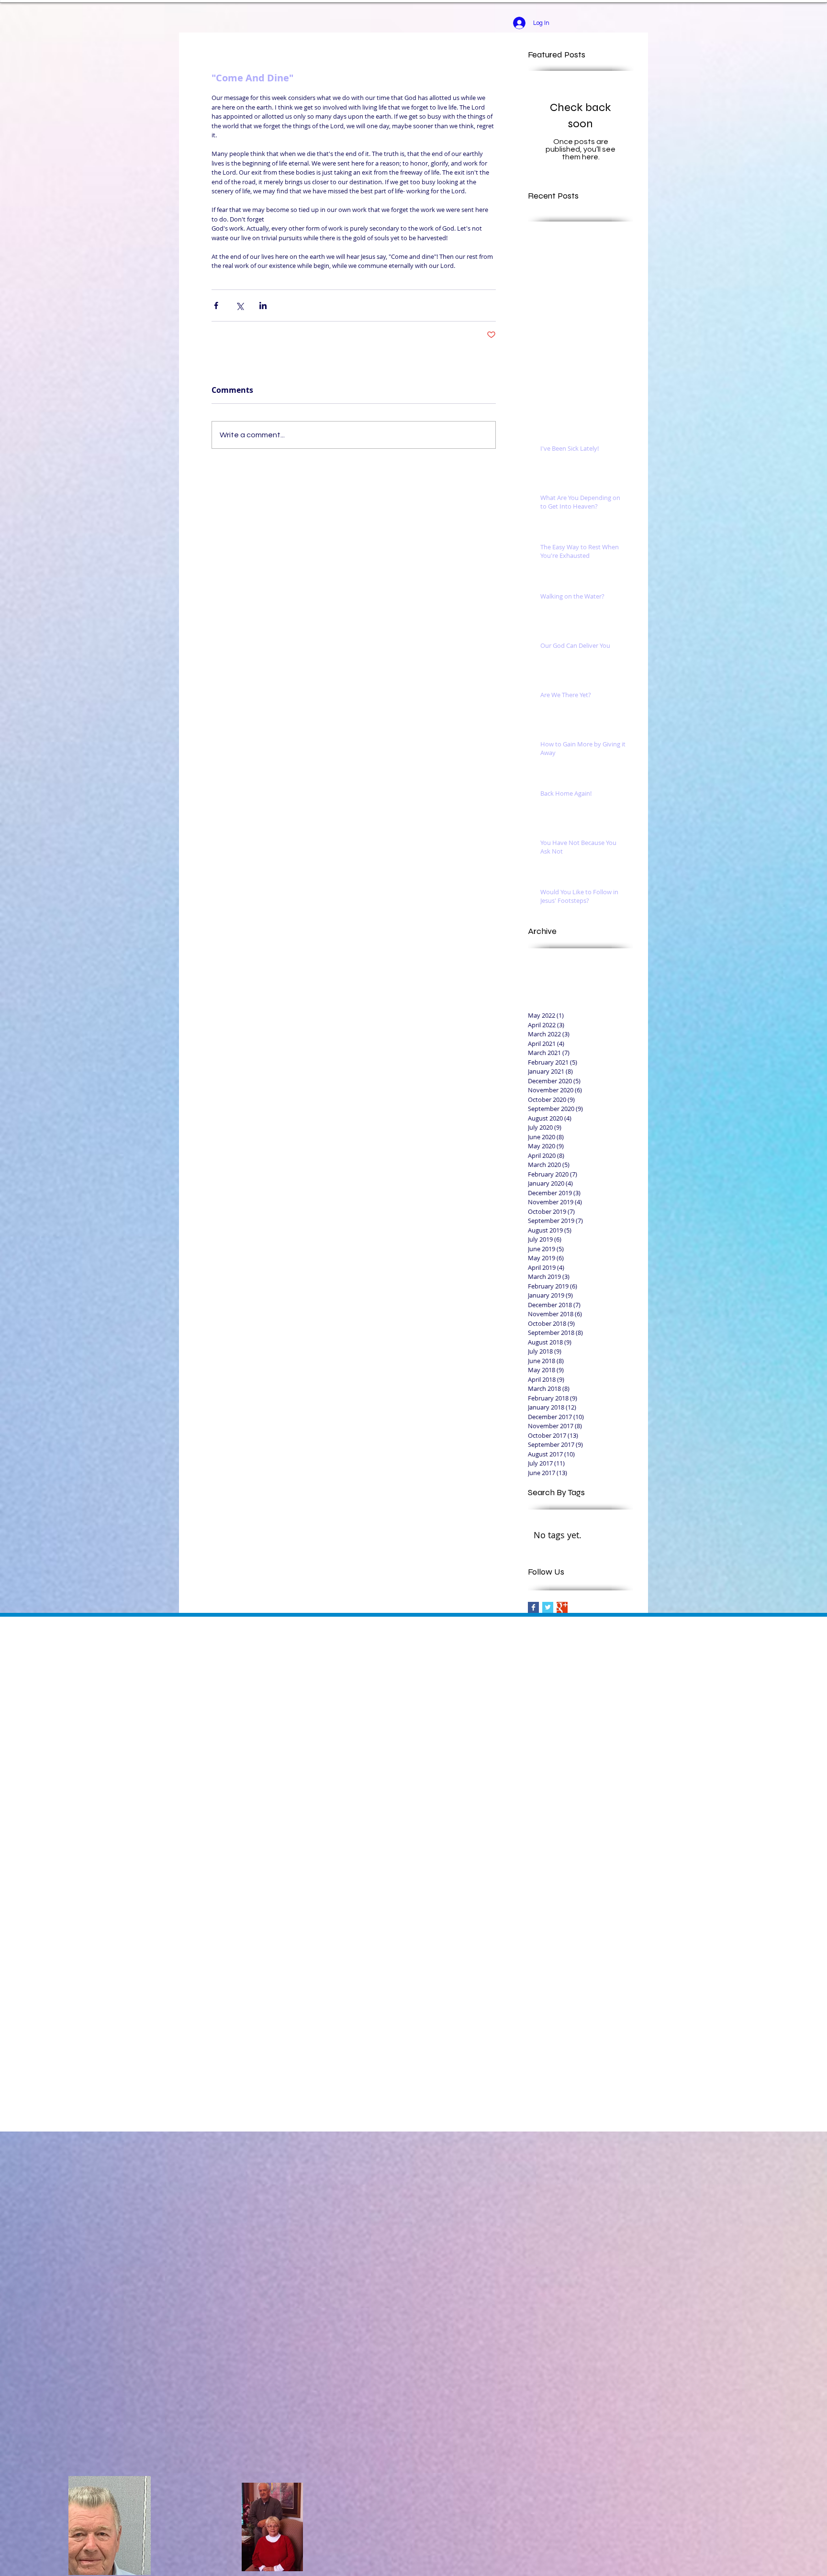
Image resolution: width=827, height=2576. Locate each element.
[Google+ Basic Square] (562, 1607)
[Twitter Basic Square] (548, 1607)
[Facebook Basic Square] (533, 1607)
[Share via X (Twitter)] (240, 305)
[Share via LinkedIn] (263, 305)
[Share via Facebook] (216, 305)
